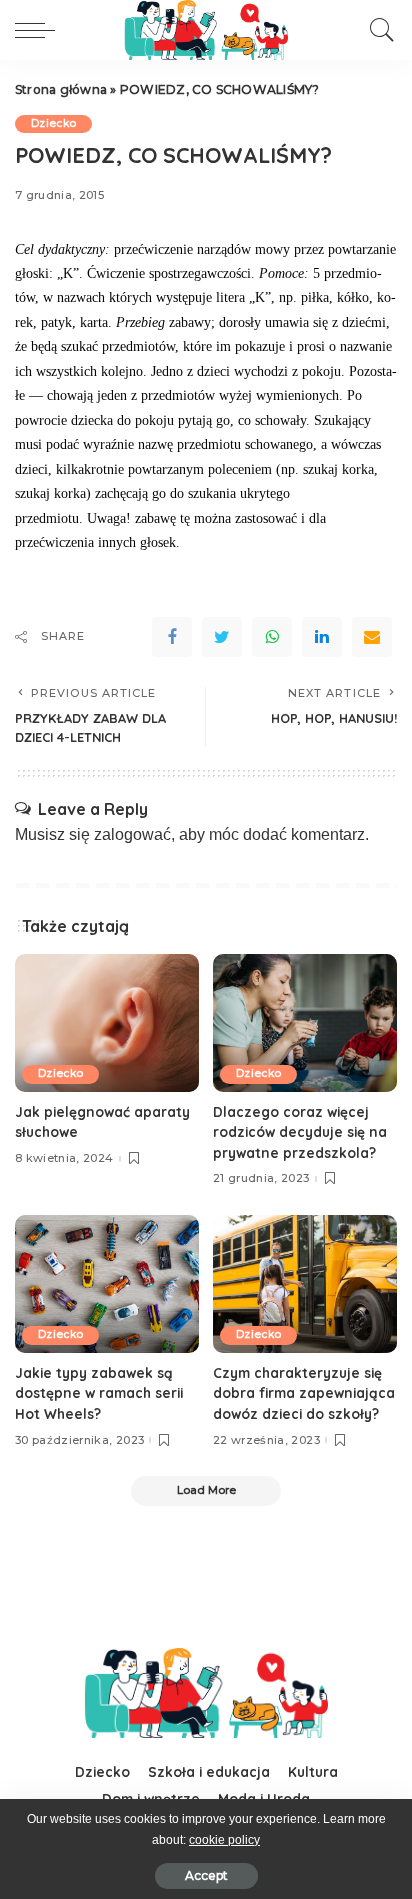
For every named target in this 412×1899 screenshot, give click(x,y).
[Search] (377, 30)
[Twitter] (222, 637)
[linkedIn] (322, 637)
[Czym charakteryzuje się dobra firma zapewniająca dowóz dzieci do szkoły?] (305, 1284)
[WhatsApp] (272, 637)
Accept (206, 1875)
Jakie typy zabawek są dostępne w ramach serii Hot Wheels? (99, 1393)
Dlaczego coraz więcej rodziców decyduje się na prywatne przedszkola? (300, 1132)
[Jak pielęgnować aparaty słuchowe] (107, 1023)
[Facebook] (172, 637)
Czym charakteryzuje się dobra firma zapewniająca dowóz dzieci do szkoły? (304, 1393)
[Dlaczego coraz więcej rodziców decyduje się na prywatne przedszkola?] (305, 1023)
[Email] (372, 637)
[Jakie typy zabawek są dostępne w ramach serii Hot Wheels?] (107, 1284)
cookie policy (224, 1840)
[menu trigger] (40, 30)
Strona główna (61, 89)
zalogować (132, 834)
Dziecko (53, 123)
